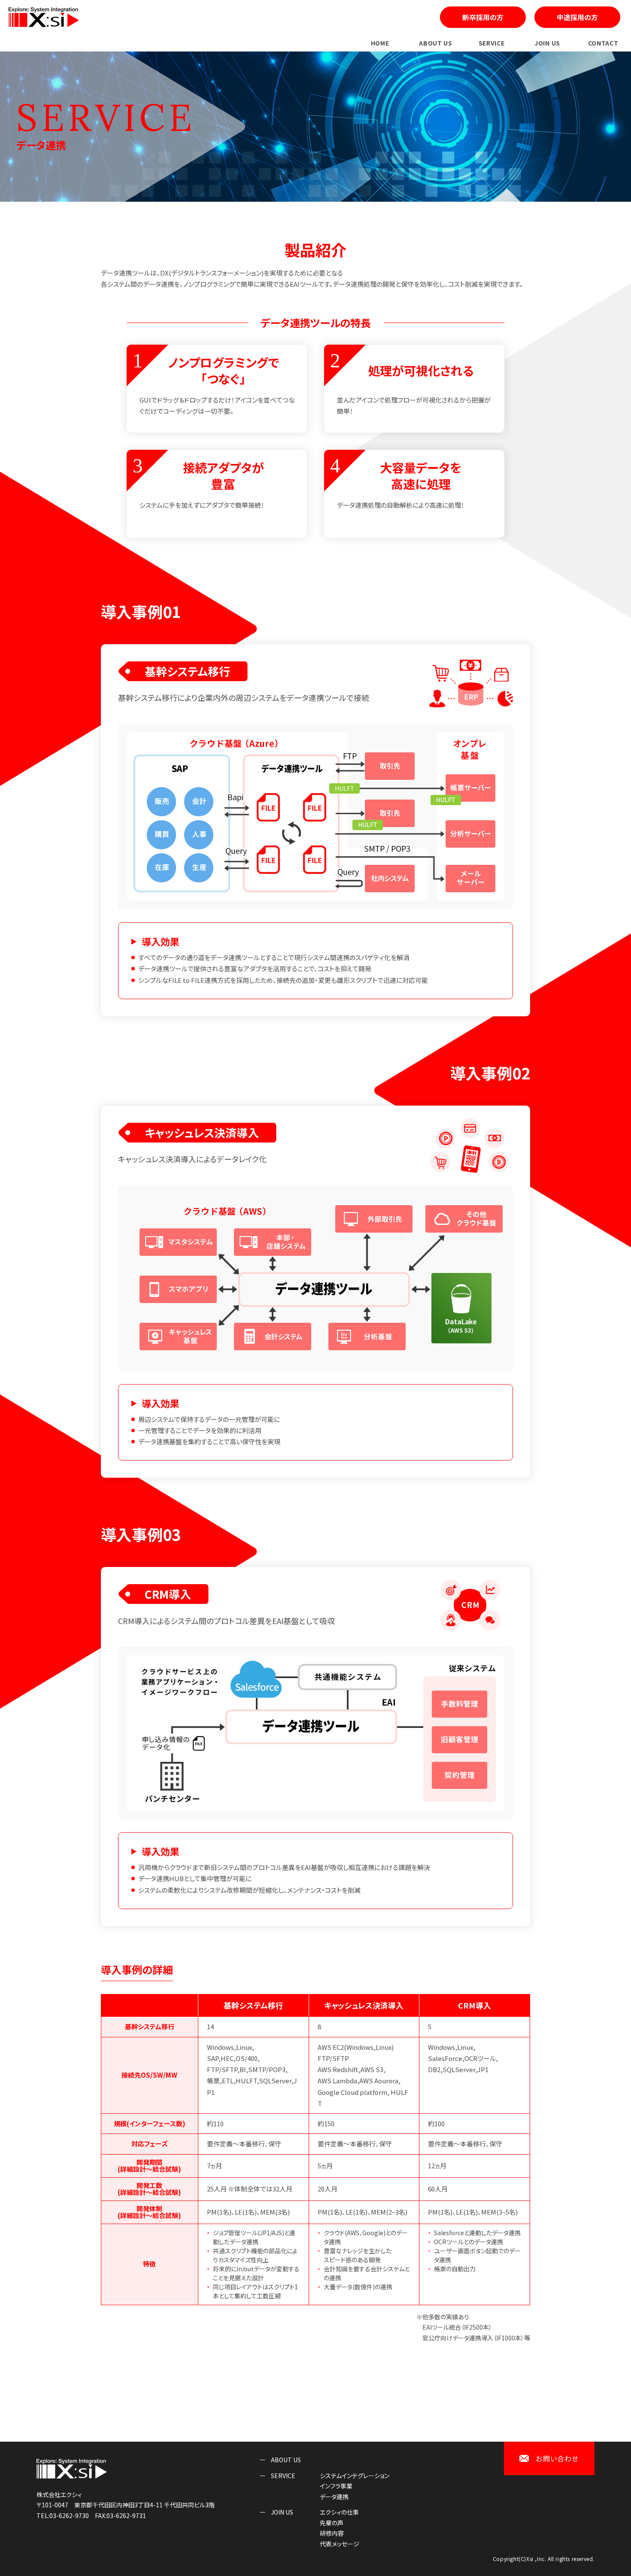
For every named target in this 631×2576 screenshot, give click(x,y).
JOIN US (547, 43)
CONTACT (603, 43)
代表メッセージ (340, 2544)
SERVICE (492, 43)
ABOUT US (436, 43)
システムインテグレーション (355, 2476)
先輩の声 (332, 2523)
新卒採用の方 (483, 17)
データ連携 (334, 2497)
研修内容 (332, 2533)
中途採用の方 (577, 17)
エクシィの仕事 (339, 2512)
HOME (380, 43)
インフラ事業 (336, 2486)
